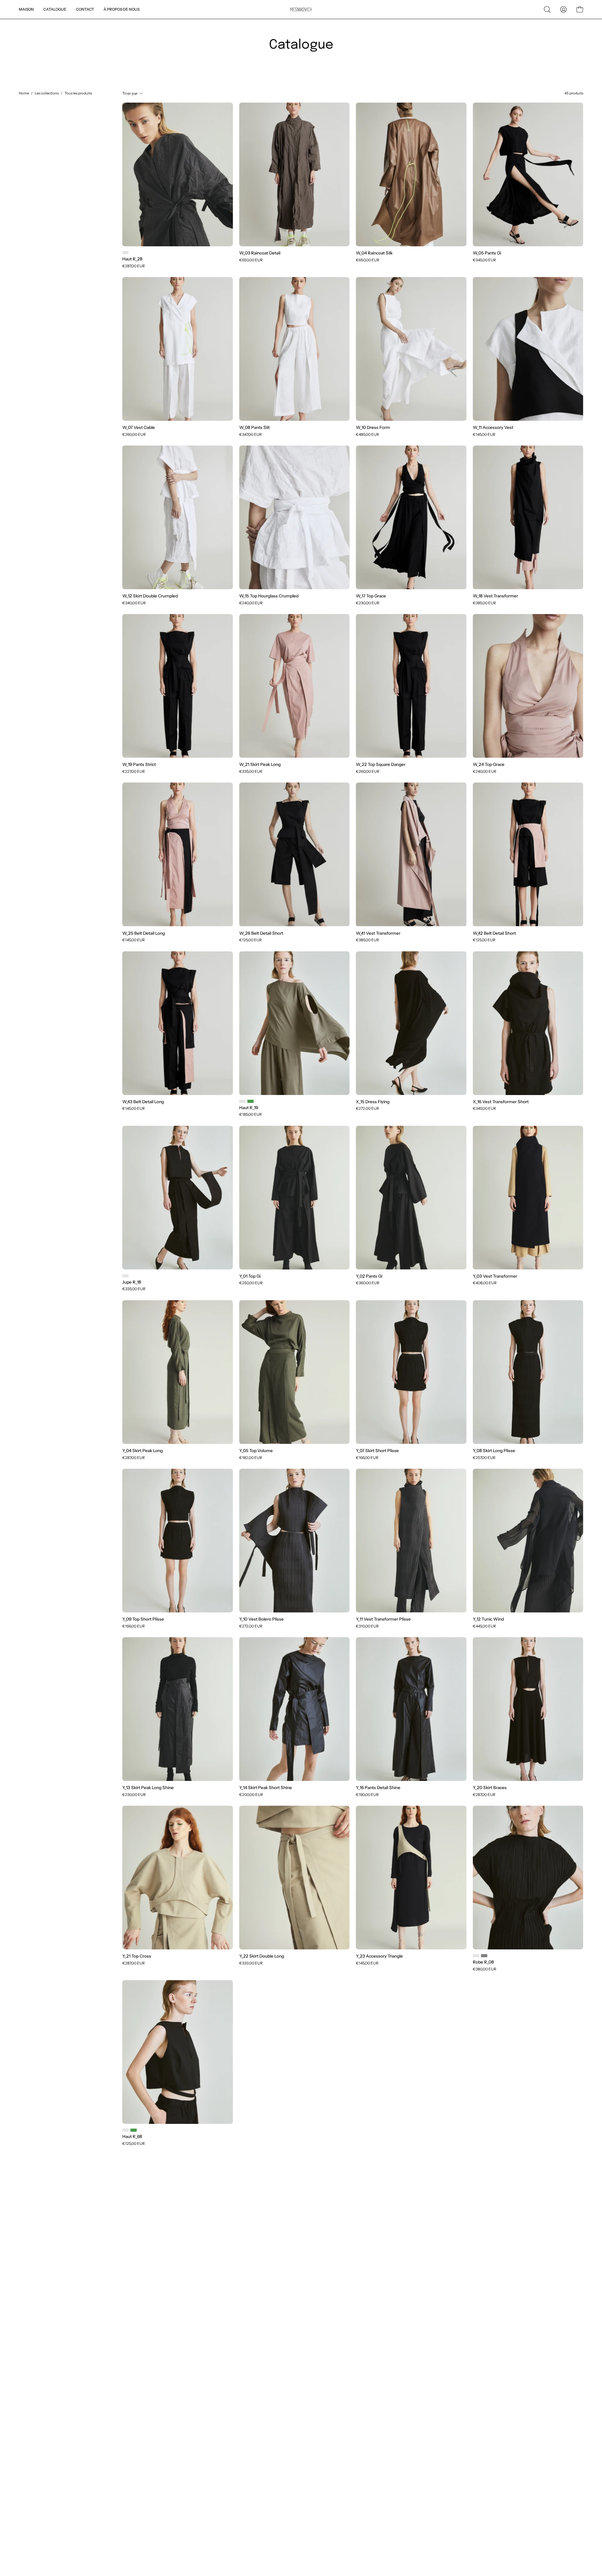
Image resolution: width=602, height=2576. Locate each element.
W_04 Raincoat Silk (374, 253)
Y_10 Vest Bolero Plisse (261, 1619)
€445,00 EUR (484, 1626)
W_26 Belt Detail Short (261, 933)
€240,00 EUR (251, 603)
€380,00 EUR (485, 1969)
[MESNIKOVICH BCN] (301, 10)
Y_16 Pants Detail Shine (378, 1788)
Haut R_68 (132, 2137)
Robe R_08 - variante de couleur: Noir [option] (476, 1956)
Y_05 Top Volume (256, 1451)
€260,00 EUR (134, 435)
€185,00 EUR (251, 1114)
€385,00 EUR (484, 603)
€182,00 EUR (251, 1458)
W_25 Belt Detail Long (144, 933)
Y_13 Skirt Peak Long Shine (148, 1788)
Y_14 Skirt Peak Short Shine (266, 1788)
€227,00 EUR (134, 772)
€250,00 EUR (251, 1283)
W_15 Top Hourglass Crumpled (269, 596)
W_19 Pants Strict (139, 765)
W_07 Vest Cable (139, 428)
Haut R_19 (249, 1108)
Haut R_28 (132, 259)
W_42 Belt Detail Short (494, 933)
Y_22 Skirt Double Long (262, 1956)
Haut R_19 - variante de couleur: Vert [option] (251, 1101)
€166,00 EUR (367, 1458)
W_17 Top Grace (371, 596)
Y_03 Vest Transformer (495, 1276)
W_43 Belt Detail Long (143, 1102)
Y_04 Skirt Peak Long (143, 1451)
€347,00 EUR (251, 435)
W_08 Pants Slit (254, 428)
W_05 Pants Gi (487, 253)
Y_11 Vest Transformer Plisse (383, 1619)
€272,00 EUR (367, 1109)
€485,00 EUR (367, 435)
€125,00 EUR (251, 940)
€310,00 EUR (367, 1626)
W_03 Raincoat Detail (260, 253)
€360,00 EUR (368, 1283)
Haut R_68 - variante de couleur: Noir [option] (125, 2130)
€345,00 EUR (484, 260)
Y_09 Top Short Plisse (143, 1619)
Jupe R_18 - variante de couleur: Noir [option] (125, 1276)
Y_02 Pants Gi (369, 1276)
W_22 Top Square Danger (381, 765)
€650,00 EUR (251, 260)
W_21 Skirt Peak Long (260, 765)
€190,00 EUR (367, 1795)
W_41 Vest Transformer (378, 933)
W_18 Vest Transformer (495, 596)
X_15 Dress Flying (373, 1102)
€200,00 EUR (251, 1795)
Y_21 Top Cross (137, 1956)
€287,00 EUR (134, 266)
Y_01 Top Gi (250, 1276)
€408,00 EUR (485, 1283)
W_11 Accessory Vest (493, 428)
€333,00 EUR (251, 1963)
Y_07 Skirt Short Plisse (377, 1451)
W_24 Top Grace (489, 765)
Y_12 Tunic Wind (488, 1619)
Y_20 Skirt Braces (490, 1788)
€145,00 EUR (484, 435)
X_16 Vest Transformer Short (501, 1102)
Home (24, 93)
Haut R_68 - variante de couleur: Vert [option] (134, 2130)
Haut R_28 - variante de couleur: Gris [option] (125, 253)
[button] (547, 9)
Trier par (130, 93)
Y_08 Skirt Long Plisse (494, 1451)
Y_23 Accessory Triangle (379, 1956)
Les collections (47, 93)
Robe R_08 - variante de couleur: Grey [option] (484, 1956)
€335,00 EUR (251, 772)
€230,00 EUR (368, 603)
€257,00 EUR (484, 1458)
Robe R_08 (483, 1962)
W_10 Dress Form (373, 428)
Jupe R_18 (132, 1282)
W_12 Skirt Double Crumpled (150, 596)
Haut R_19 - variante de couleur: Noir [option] (242, 1101)
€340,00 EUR (134, 603)
